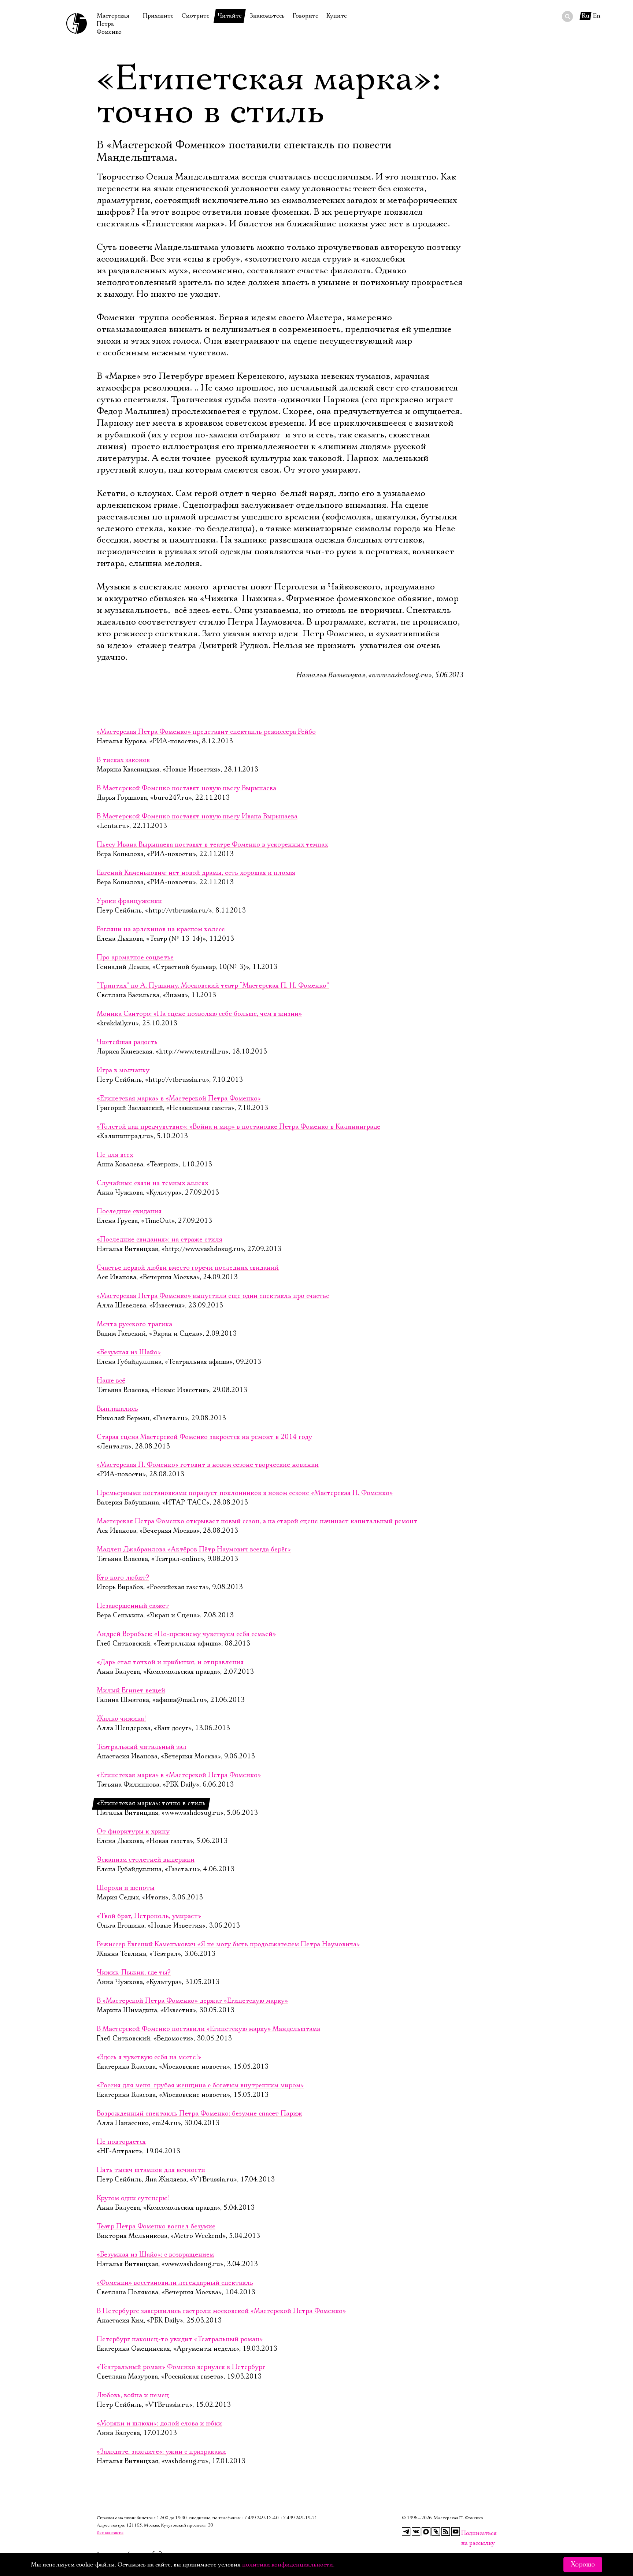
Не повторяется (121, 2142)
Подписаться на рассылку (466, 2533)
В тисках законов (123, 760)
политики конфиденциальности (288, 2565)
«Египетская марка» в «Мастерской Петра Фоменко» (179, 1099)
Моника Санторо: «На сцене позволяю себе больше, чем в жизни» (199, 1014)
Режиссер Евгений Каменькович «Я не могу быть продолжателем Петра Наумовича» (228, 1944)
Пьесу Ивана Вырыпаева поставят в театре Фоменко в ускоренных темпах (212, 845)
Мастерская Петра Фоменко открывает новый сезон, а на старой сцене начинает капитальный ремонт (257, 1521)
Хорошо (583, 2565)
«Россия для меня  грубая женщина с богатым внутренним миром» (200, 2085)
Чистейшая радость (127, 1042)
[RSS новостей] (446, 2532)
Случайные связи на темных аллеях (152, 1183)
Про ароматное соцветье (135, 958)
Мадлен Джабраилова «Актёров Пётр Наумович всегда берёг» (194, 1550)
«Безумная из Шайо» (129, 1352)
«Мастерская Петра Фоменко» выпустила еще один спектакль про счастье (213, 1296)
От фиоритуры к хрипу (133, 1832)
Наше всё (111, 1381)
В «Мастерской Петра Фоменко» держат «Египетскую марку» (192, 2001)
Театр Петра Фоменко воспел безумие (156, 2227)
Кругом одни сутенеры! (133, 2198)
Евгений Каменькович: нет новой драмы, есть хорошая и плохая (196, 873)
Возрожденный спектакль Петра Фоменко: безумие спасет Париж (199, 2114)
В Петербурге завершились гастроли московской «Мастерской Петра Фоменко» (221, 2311)
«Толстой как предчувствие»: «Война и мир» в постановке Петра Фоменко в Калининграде (238, 1127)
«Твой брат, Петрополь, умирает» (149, 1916)
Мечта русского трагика (134, 1324)
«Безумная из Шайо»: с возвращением (155, 2255)
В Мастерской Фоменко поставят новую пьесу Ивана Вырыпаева (197, 817)
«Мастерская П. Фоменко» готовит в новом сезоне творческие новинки (208, 1465)
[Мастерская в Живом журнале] (436, 2532)
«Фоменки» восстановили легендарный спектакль (175, 2283)
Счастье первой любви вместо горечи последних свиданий (188, 1268)
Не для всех (115, 1155)
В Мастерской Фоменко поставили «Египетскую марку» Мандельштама (208, 2029)
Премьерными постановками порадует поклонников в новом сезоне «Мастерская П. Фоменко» (245, 1493)
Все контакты (110, 2533)
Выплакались (117, 1409)
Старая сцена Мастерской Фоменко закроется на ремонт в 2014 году (204, 1437)
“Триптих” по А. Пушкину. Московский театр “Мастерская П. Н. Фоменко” (213, 986)
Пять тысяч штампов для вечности (151, 2170)
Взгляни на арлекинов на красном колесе (161, 929)
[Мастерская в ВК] (416, 2532)
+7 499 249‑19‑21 (299, 2518)
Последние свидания (129, 1211)
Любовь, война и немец (133, 2395)
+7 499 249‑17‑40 (260, 2518)
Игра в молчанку (123, 1070)
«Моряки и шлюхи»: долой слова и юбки (159, 2424)
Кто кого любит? (123, 1578)
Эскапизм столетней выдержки (146, 1860)
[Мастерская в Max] (426, 2532)
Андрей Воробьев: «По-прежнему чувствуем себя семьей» (186, 1634)
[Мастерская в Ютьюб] (456, 2532)
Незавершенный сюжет (133, 1606)
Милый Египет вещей (131, 1691)
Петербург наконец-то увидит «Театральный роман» (180, 2339)
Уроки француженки (129, 901)
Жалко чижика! (121, 1719)
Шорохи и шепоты (126, 1888)
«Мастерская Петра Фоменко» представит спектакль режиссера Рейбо (206, 732)
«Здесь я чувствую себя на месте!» (149, 2057)
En (597, 16)
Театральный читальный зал (142, 1747)
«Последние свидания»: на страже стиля (160, 1240)
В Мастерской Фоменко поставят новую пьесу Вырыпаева (186, 788)
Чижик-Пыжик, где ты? (134, 1973)
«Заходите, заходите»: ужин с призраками (161, 2452)
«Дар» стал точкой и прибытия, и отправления (170, 1662)
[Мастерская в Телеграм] (406, 2532)
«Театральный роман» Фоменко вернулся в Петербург (181, 2367)
